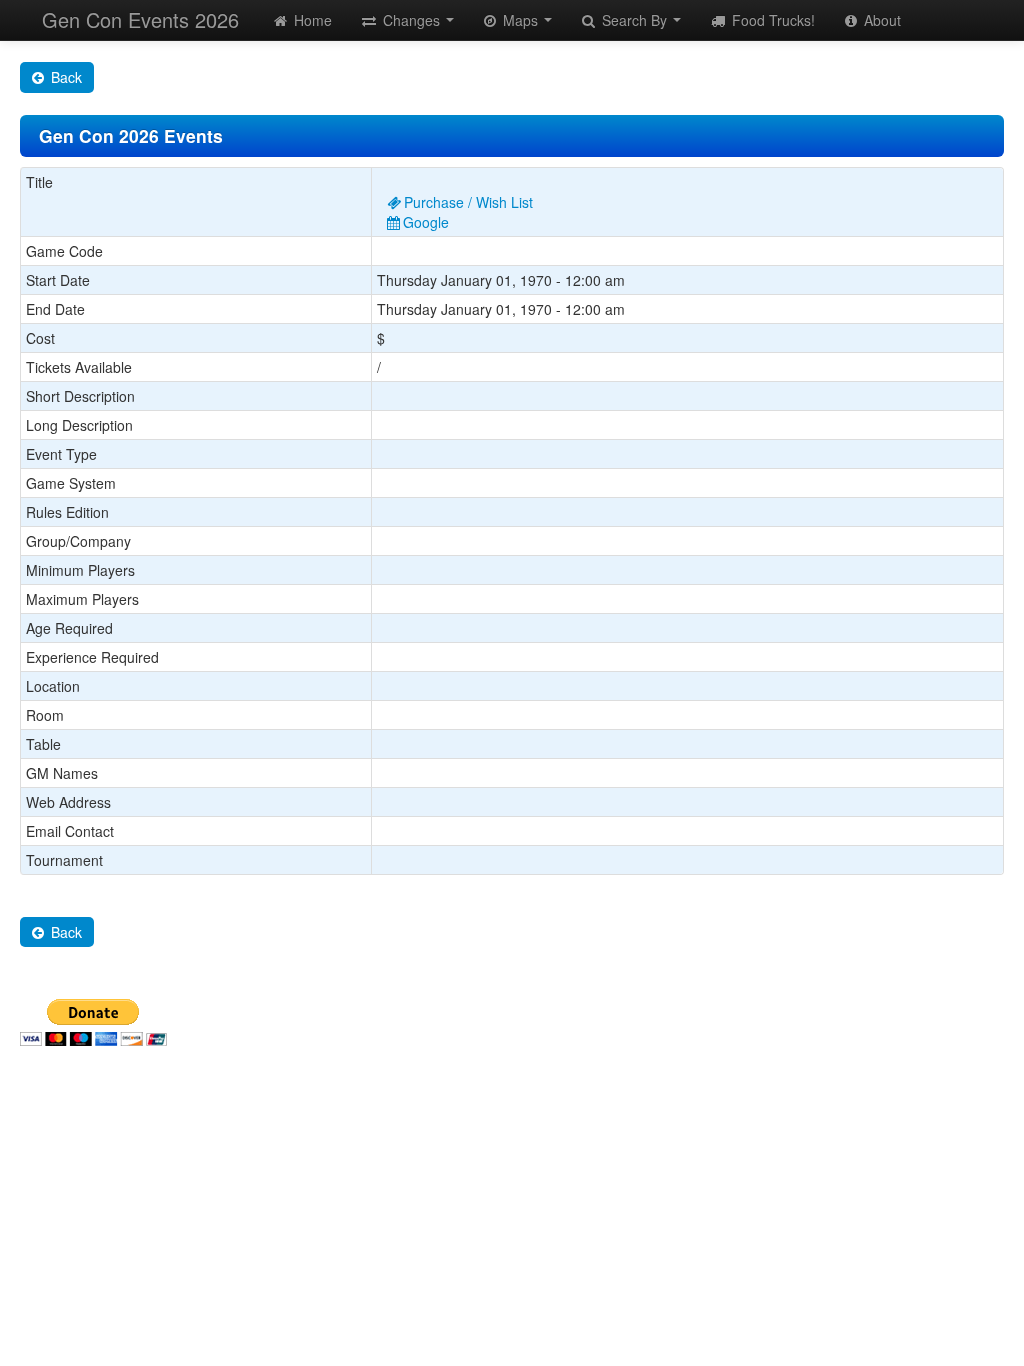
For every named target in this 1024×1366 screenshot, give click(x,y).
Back (64, 77)
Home (311, 20)
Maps (520, 20)
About (880, 20)
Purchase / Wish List (468, 202)
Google (426, 222)
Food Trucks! (771, 20)
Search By (634, 20)
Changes (411, 20)
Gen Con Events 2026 (140, 19)
